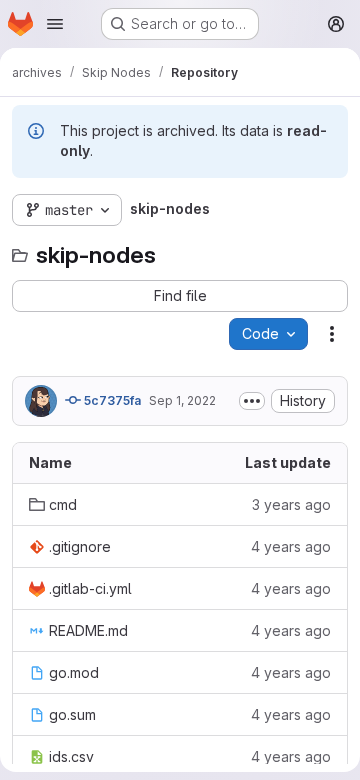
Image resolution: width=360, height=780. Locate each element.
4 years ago (291, 546)
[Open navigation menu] (55, 24)
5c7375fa (111, 400)
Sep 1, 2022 (182, 400)
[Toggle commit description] (252, 401)
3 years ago (291, 504)
